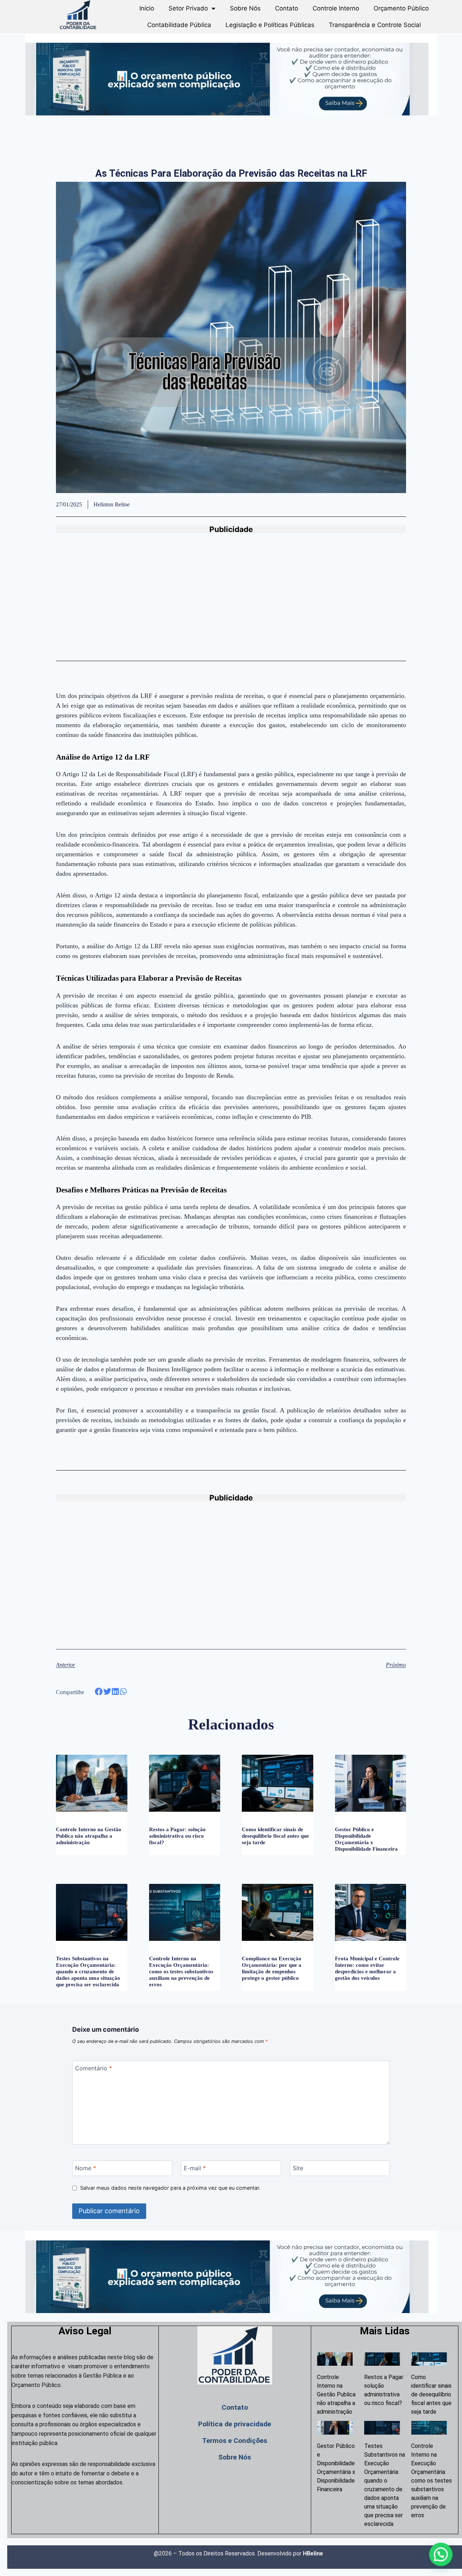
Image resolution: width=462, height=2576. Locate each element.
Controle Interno (336, 8)
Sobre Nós (245, 8)
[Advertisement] (231, 602)
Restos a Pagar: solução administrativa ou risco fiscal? (177, 1836)
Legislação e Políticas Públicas (270, 25)
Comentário (93, 2068)
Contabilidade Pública (179, 25)
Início (147, 8)
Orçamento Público (401, 8)
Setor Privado (188, 8)
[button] (99, 1692)
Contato (287, 8)
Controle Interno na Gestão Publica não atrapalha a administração (89, 1836)
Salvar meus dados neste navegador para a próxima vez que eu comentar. (170, 2188)
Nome (86, 2168)
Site (298, 2168)
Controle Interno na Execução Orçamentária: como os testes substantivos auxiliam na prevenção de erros (181, 1971)
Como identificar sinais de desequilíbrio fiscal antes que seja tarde (275, 1836)
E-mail (195, 2168)
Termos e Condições (235, 2441)
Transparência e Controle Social (375, 25)
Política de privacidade (235, 2424)
